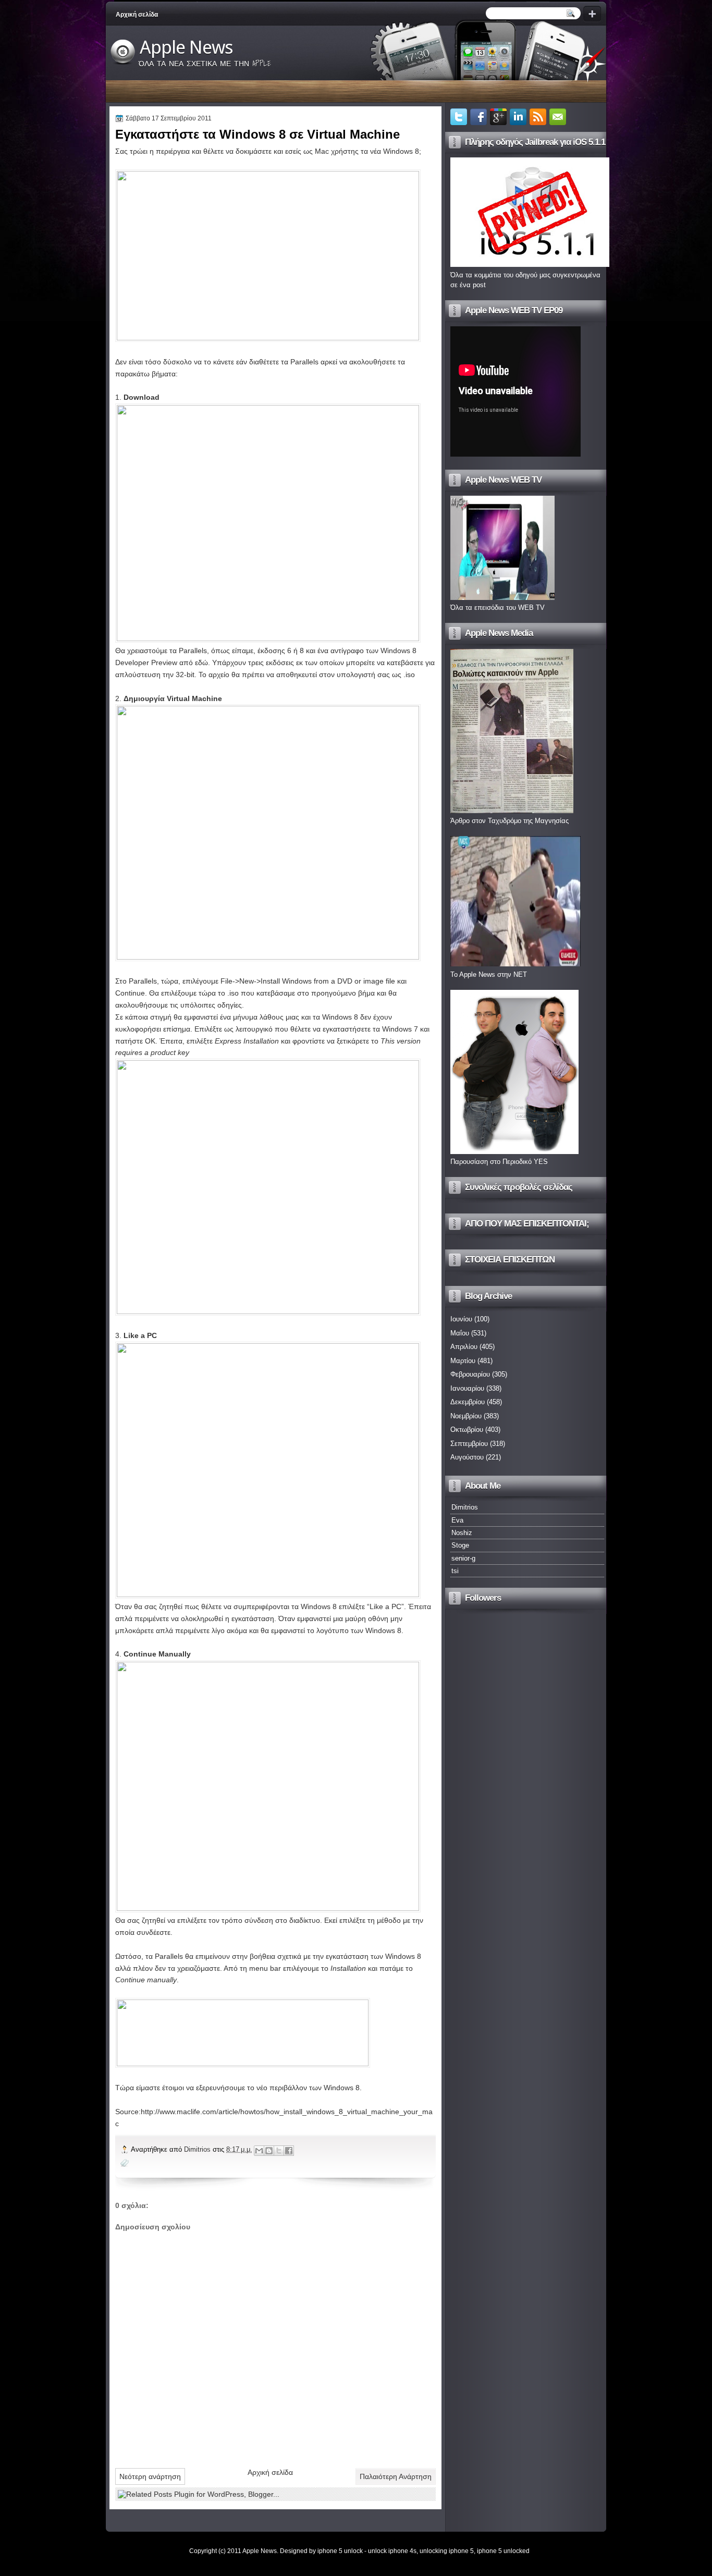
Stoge (460, 1545)
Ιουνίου (461, 1319)
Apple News (186, 47)
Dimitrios (198, 2149)
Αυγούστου (467, 1457)
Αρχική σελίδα (137, 15)
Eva (457, 1520)
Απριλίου (464, 1347)
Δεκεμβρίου (468, 1402)
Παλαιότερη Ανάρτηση (396, 2476)
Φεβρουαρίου (470, 1374)
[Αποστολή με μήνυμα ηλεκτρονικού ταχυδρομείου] (259, 2151)
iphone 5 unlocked (503, 2551)
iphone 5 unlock (340, 2551)
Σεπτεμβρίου (469, 1444)
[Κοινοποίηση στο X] (279, 2151)
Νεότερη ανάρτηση (150, 2476)
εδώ (201, 663)
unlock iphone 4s (392, 2551)
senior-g (463, 1558)
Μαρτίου (463, 1361)
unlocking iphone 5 (447, 2551)
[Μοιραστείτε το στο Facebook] (289, 2151)
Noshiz (462, 1533)
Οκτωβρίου (467, 1430)
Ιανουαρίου (467, 1388)
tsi (455, 1571)
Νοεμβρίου (466, 1416)
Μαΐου (460, 1333)
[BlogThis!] (269, 2151)
